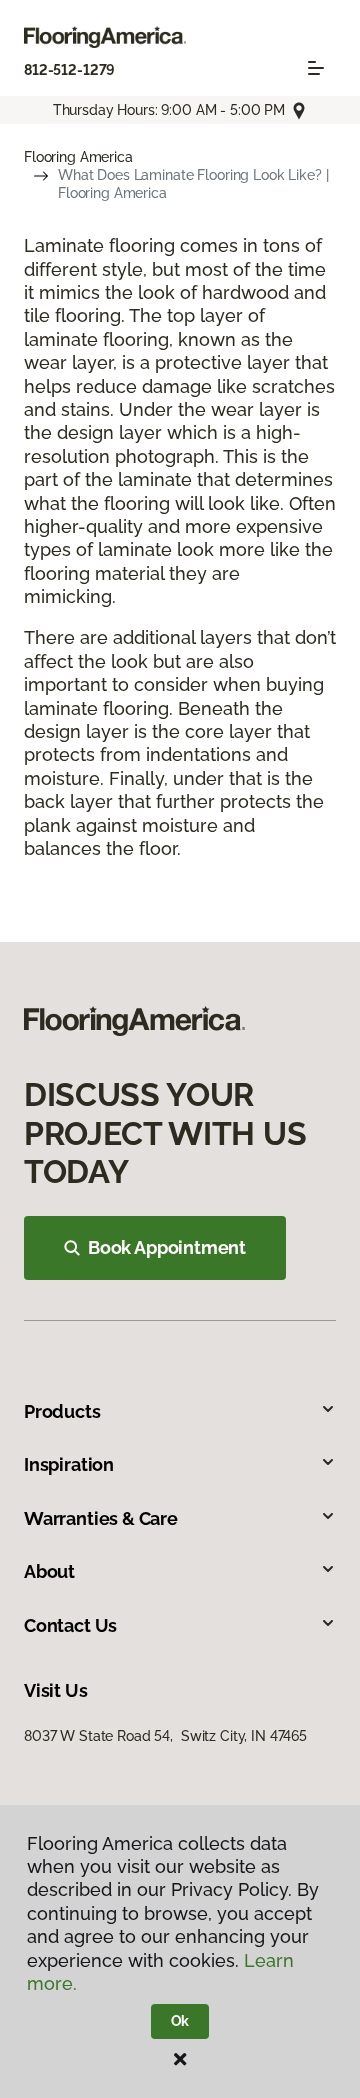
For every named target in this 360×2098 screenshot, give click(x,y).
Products (62, 1411)
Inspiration (69, 1464)
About (49, 1571)
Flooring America (78, 157)
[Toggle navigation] (316, 68)
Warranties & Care (101, 1518)
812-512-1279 (69, 70)
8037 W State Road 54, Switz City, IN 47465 (165, 1736)
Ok (180, 2021)
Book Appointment (167, 1247)
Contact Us (70, 1625)
